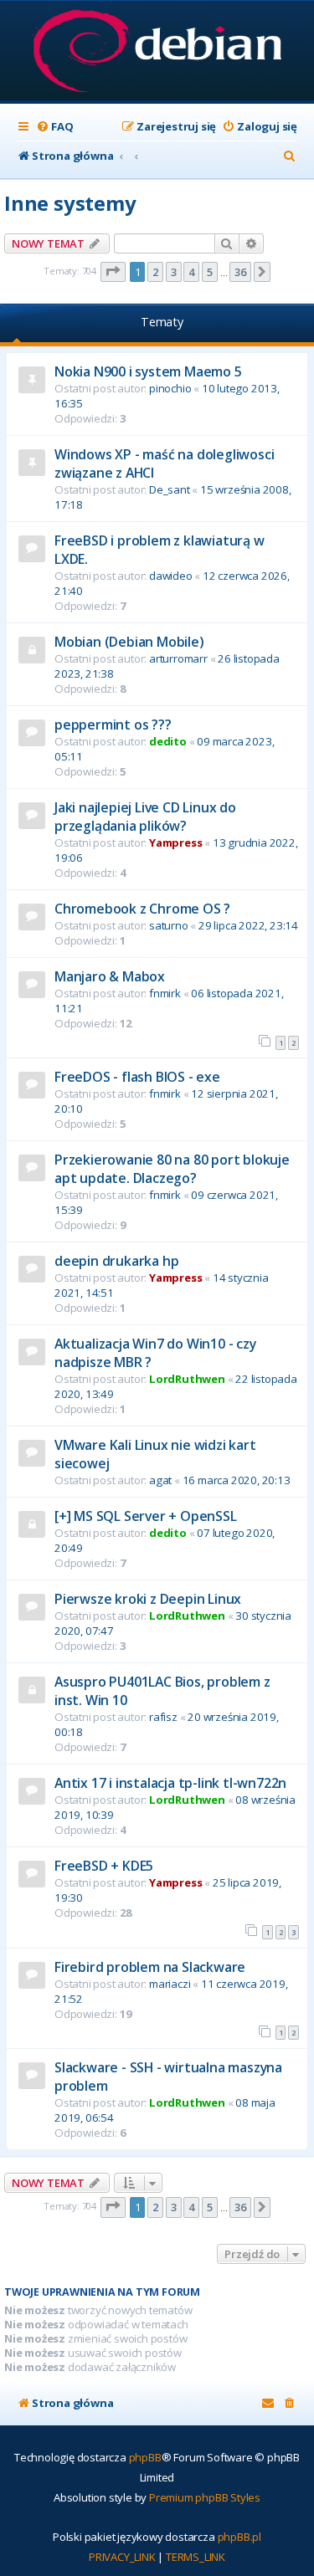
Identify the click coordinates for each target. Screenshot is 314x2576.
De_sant (170, 489)
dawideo (171, 576)
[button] (113, 272)
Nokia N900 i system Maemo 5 (148, 371)
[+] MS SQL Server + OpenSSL (146, 1516)
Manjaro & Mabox (110, 976)
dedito (168, 741)
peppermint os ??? (113, 725)
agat (160, 1480)
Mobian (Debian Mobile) (129, 642)
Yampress (175, 842)
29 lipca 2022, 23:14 (248, 925)
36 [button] (240, 272)
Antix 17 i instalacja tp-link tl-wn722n (170, 1783)
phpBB (145, 2457)
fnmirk (165, 993)
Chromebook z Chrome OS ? (142, 909)
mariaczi (170, 1984)
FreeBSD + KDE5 (104, 1866)
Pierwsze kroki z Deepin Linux (148, 1599)
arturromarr (178, 658)
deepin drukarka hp (116, 1261)
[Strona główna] (157, 52)
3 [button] (174, 272)
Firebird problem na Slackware (150, 1967)
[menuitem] (54, 127)
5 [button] (210, 272)
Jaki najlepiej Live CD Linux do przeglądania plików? (145, 817)
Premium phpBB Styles (205, 2497)
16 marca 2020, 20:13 (237, 1480)
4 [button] (191, 272)
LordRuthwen (187, 1379)
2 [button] (155, 272)
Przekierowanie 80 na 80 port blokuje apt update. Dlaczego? (172, 1169)
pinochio (170, 388)
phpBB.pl (239, 2537)
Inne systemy (70, 203)
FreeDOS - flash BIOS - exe (137, 1077)
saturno (169, 925)
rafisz (163, 1717)
